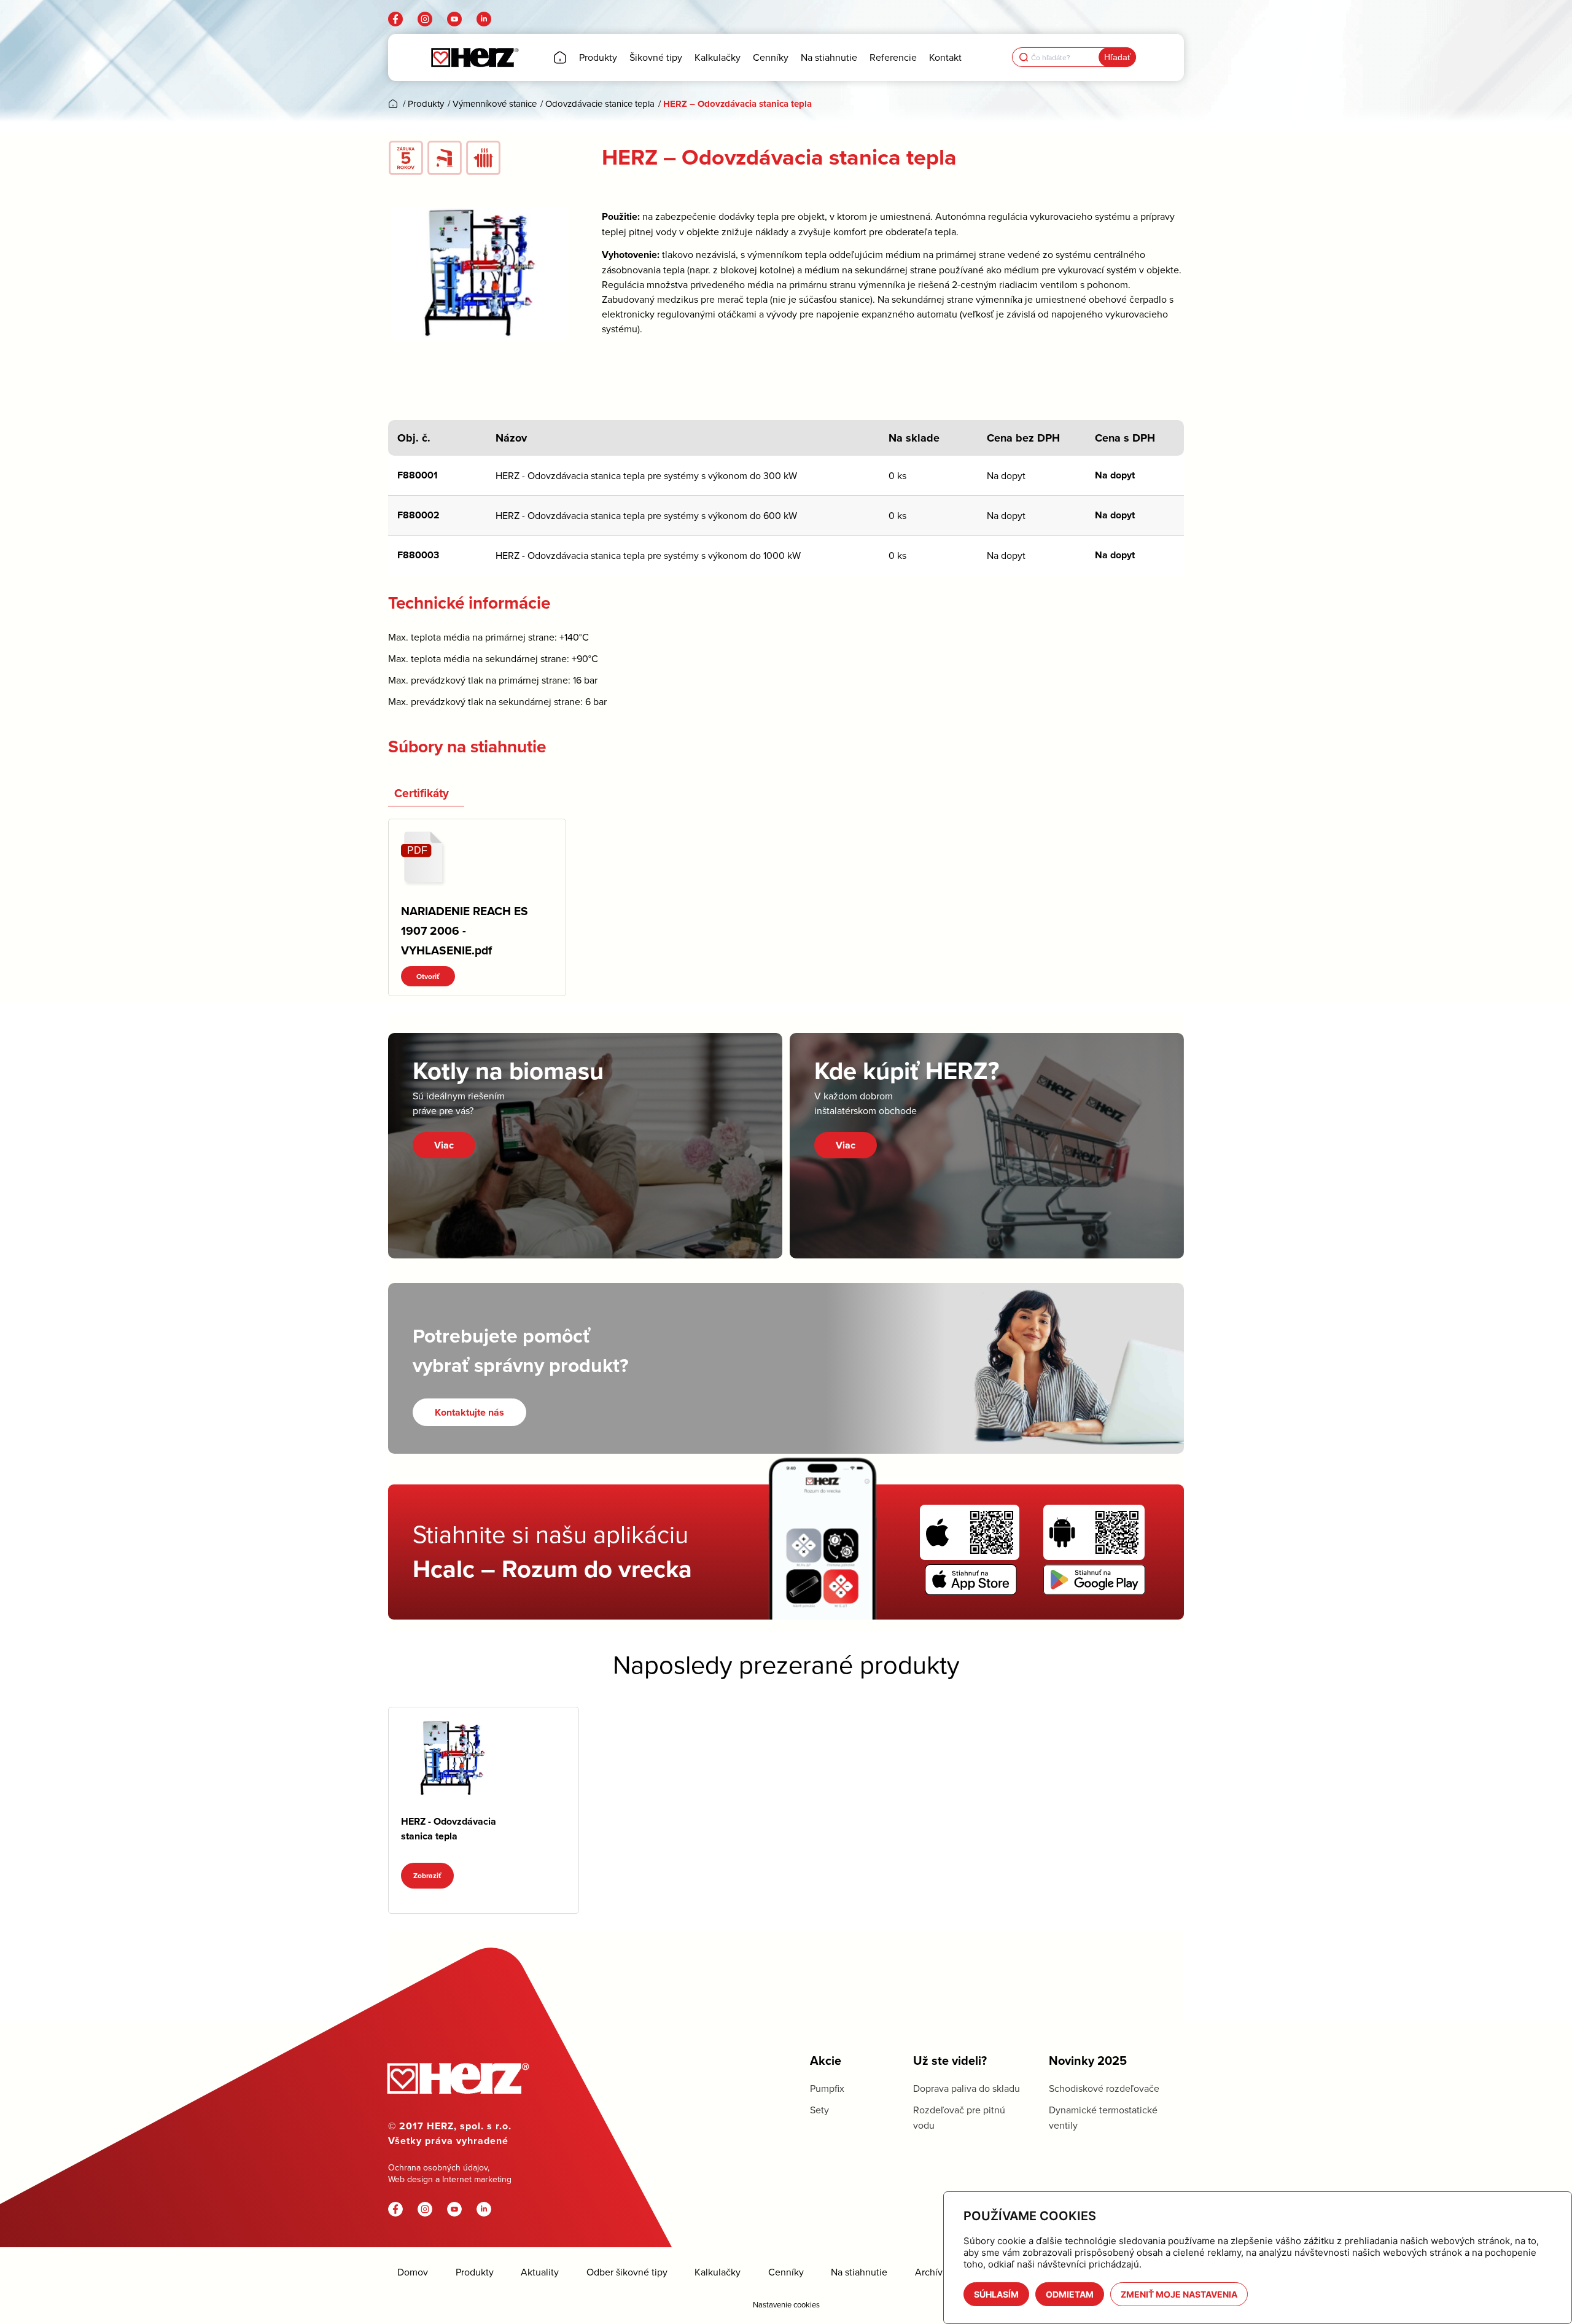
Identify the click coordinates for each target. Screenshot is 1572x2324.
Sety (819, 2110)
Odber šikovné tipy (627, 2272)
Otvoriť (428, 976)
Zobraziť (427, 1875)
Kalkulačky (718, 2272)
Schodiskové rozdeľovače (1104, 2088)
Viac (444, 1145)
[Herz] (474, 57)
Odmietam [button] (1070, 2294)
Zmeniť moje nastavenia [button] (1179, 2294)
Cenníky (786, 2272)
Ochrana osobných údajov (438, 2167)
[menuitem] (560, 57)
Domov (413, 2272)
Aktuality (540, 2272)
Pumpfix (827, 2088)
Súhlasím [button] (996, 2294)
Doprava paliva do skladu (967, 2088)
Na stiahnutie (859, 2272)
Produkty (475, 2272)
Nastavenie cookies (786, 2304)
